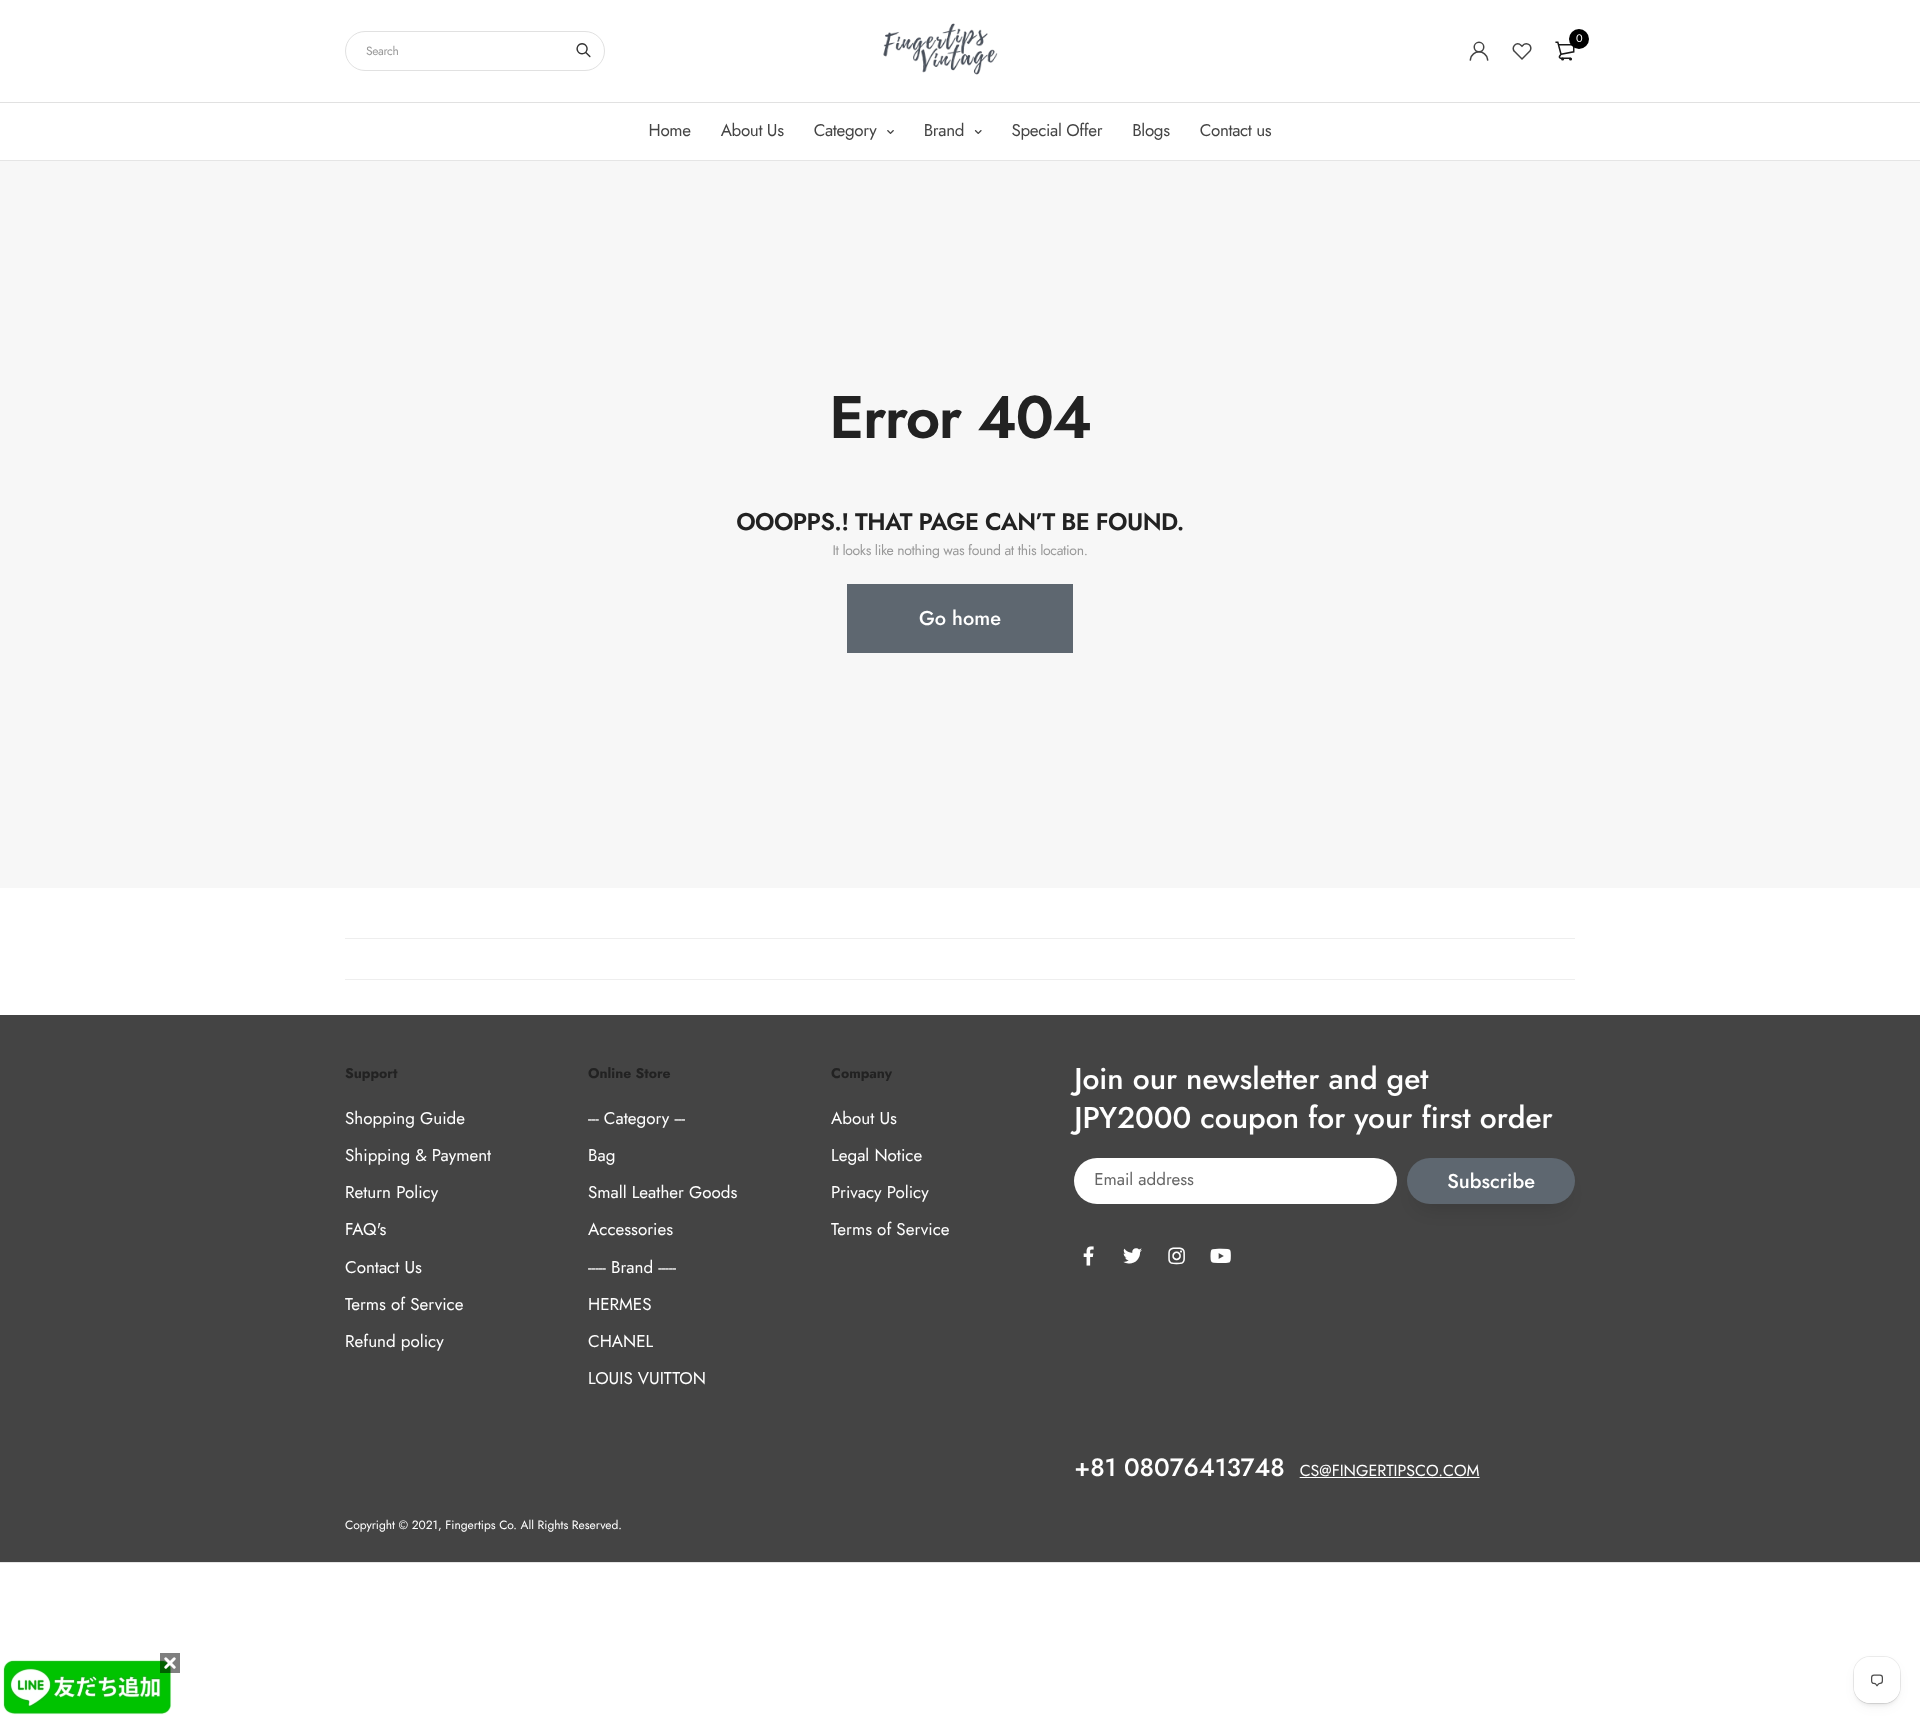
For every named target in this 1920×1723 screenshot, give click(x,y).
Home (670, 131)
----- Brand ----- (632, 1268)
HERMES (619, 1305)
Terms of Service (404, 1305)
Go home (960, 618)
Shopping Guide (405, 1119)
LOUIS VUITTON (647, 1379)
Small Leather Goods (662, 1193)
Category (847, 131)
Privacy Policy (880, 1193)
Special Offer (1057, 131)
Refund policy (394, 1342)
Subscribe (1491, 1181)
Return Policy (391, 1193)
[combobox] (475, 51)
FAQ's (365, 1230)
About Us (752, 131)
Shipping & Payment (418, 1156)
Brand (946, 131)
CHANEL (620, 1342)
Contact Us (383, 1268)
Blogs (1150, 131)
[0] (1565, 51)
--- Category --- (636, 1119)
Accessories (630, 1230)
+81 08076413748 (1179, 1468)
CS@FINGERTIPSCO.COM (1390, 1471)
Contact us (1236, 131)
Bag (601, 1156)
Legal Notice (876, 1156)
